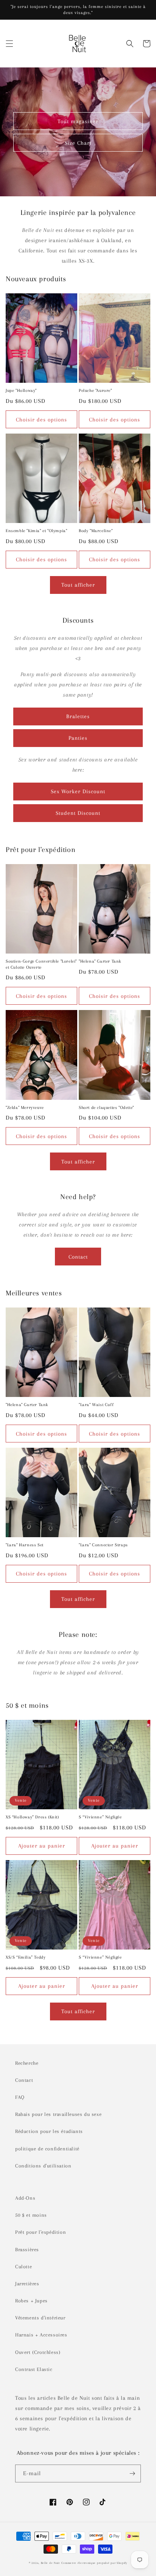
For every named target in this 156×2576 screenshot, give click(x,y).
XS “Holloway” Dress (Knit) (32, 1817)
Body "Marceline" (96, 531)
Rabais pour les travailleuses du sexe (58, 2114)
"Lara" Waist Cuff (96, 1405)
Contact (78, 1257)
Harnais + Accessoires (41, 2335)
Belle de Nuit (50, 2563)
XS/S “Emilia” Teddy (26, 1957)
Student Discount (78, 813)
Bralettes (78, 716)
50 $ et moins (31, 2215)
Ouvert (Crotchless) (38, 2352)
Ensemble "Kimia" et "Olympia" (36, 531)
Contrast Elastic (34, 2369)
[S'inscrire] (132, 2473)
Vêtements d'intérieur (40, 2318)
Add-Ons (25, 2198)
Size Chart (78, 143)
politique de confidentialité (47, 2149)
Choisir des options (41, 420)
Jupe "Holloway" (21, 391)
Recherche (27, 2063)
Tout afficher (78, 585)
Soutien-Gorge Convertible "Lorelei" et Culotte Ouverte (41, 964)
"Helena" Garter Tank (100, 961)
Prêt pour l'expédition (41, 2232)
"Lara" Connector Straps (103, 1545)
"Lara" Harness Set (25, 1545)
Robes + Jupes (31, 2301)
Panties (78, 738)
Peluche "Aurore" (95, 391)
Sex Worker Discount (78, 791)
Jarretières (27, 2284)
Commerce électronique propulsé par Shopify (94, 2563)
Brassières (27, 2249)
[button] (9, 44)
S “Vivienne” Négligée (100, 1817)
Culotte (23, 2267)
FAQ (20, 2097)
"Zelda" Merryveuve (25, 1108)
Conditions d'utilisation (43, 2166)
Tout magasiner (78, 121)
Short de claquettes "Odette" (106, 1108)
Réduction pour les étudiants (49, 2131)
